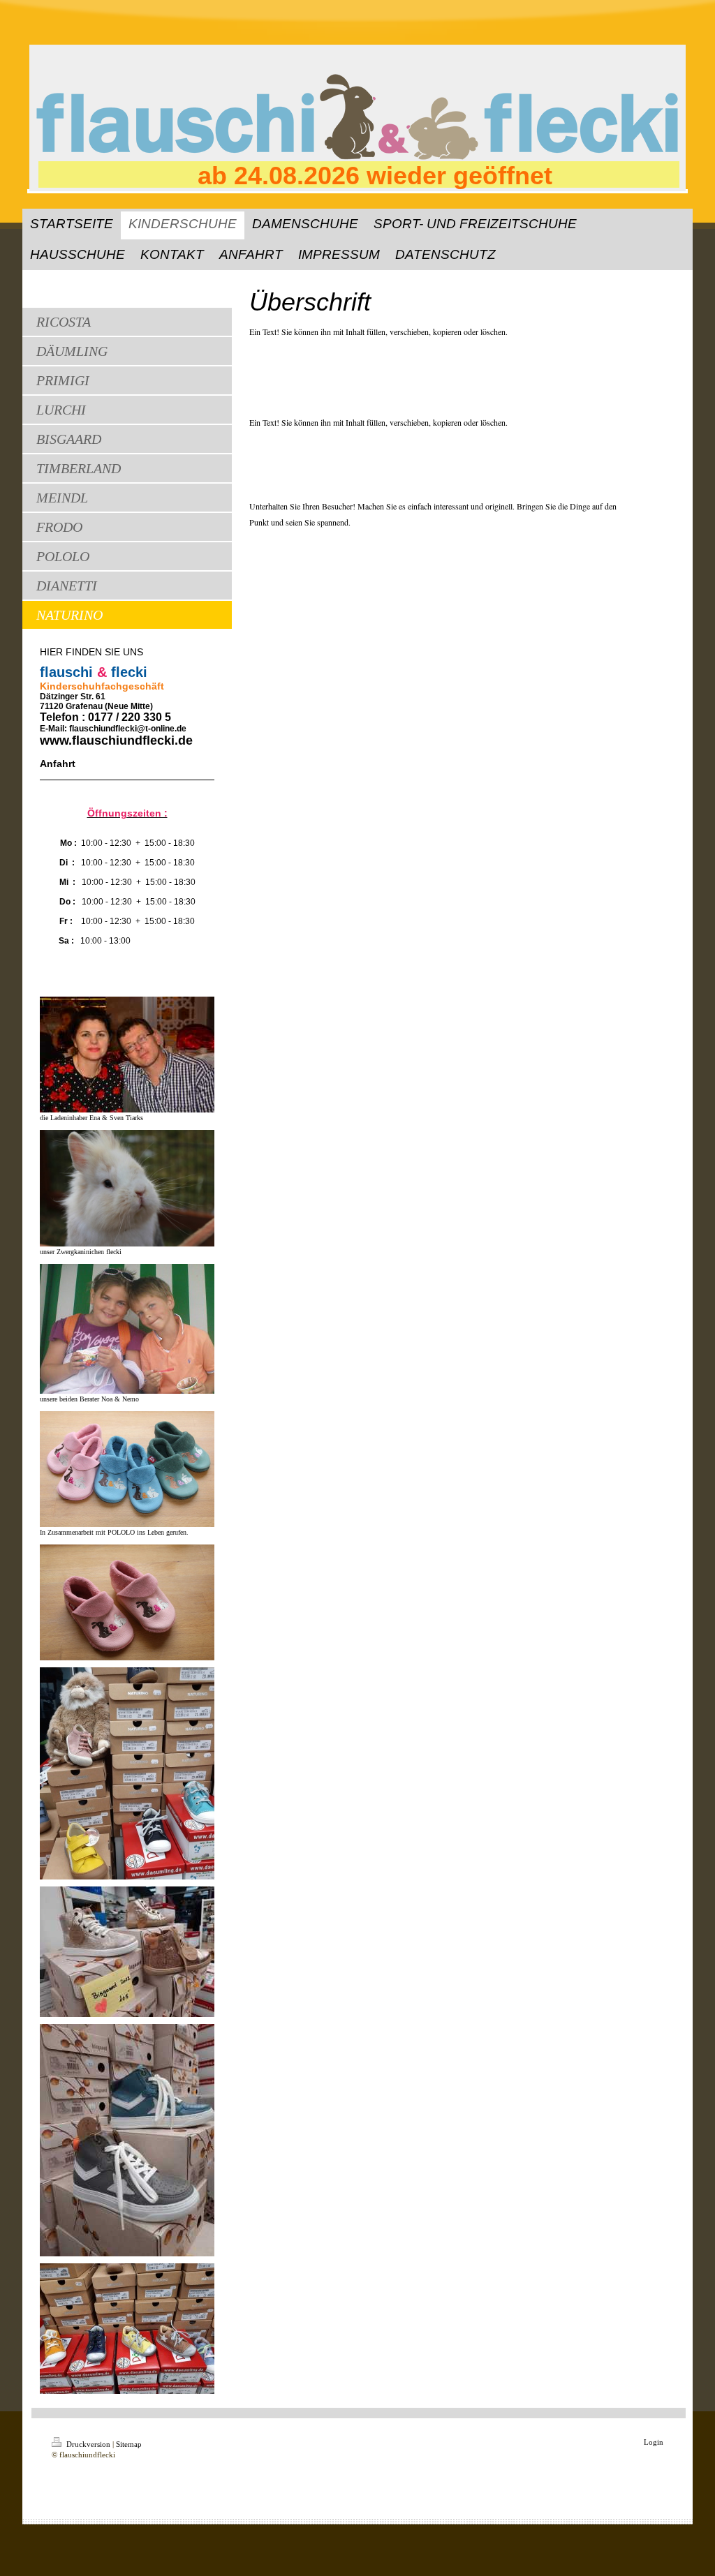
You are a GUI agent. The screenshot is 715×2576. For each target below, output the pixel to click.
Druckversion (88, 2444)
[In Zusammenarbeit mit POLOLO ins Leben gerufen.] (127, 1469)
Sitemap (129, 2444)
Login (654, 2442)
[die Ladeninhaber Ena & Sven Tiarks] (127, 1055)
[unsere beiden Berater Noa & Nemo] (127, 1329)
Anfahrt (58, 764)
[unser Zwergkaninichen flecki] (127, 1188)
